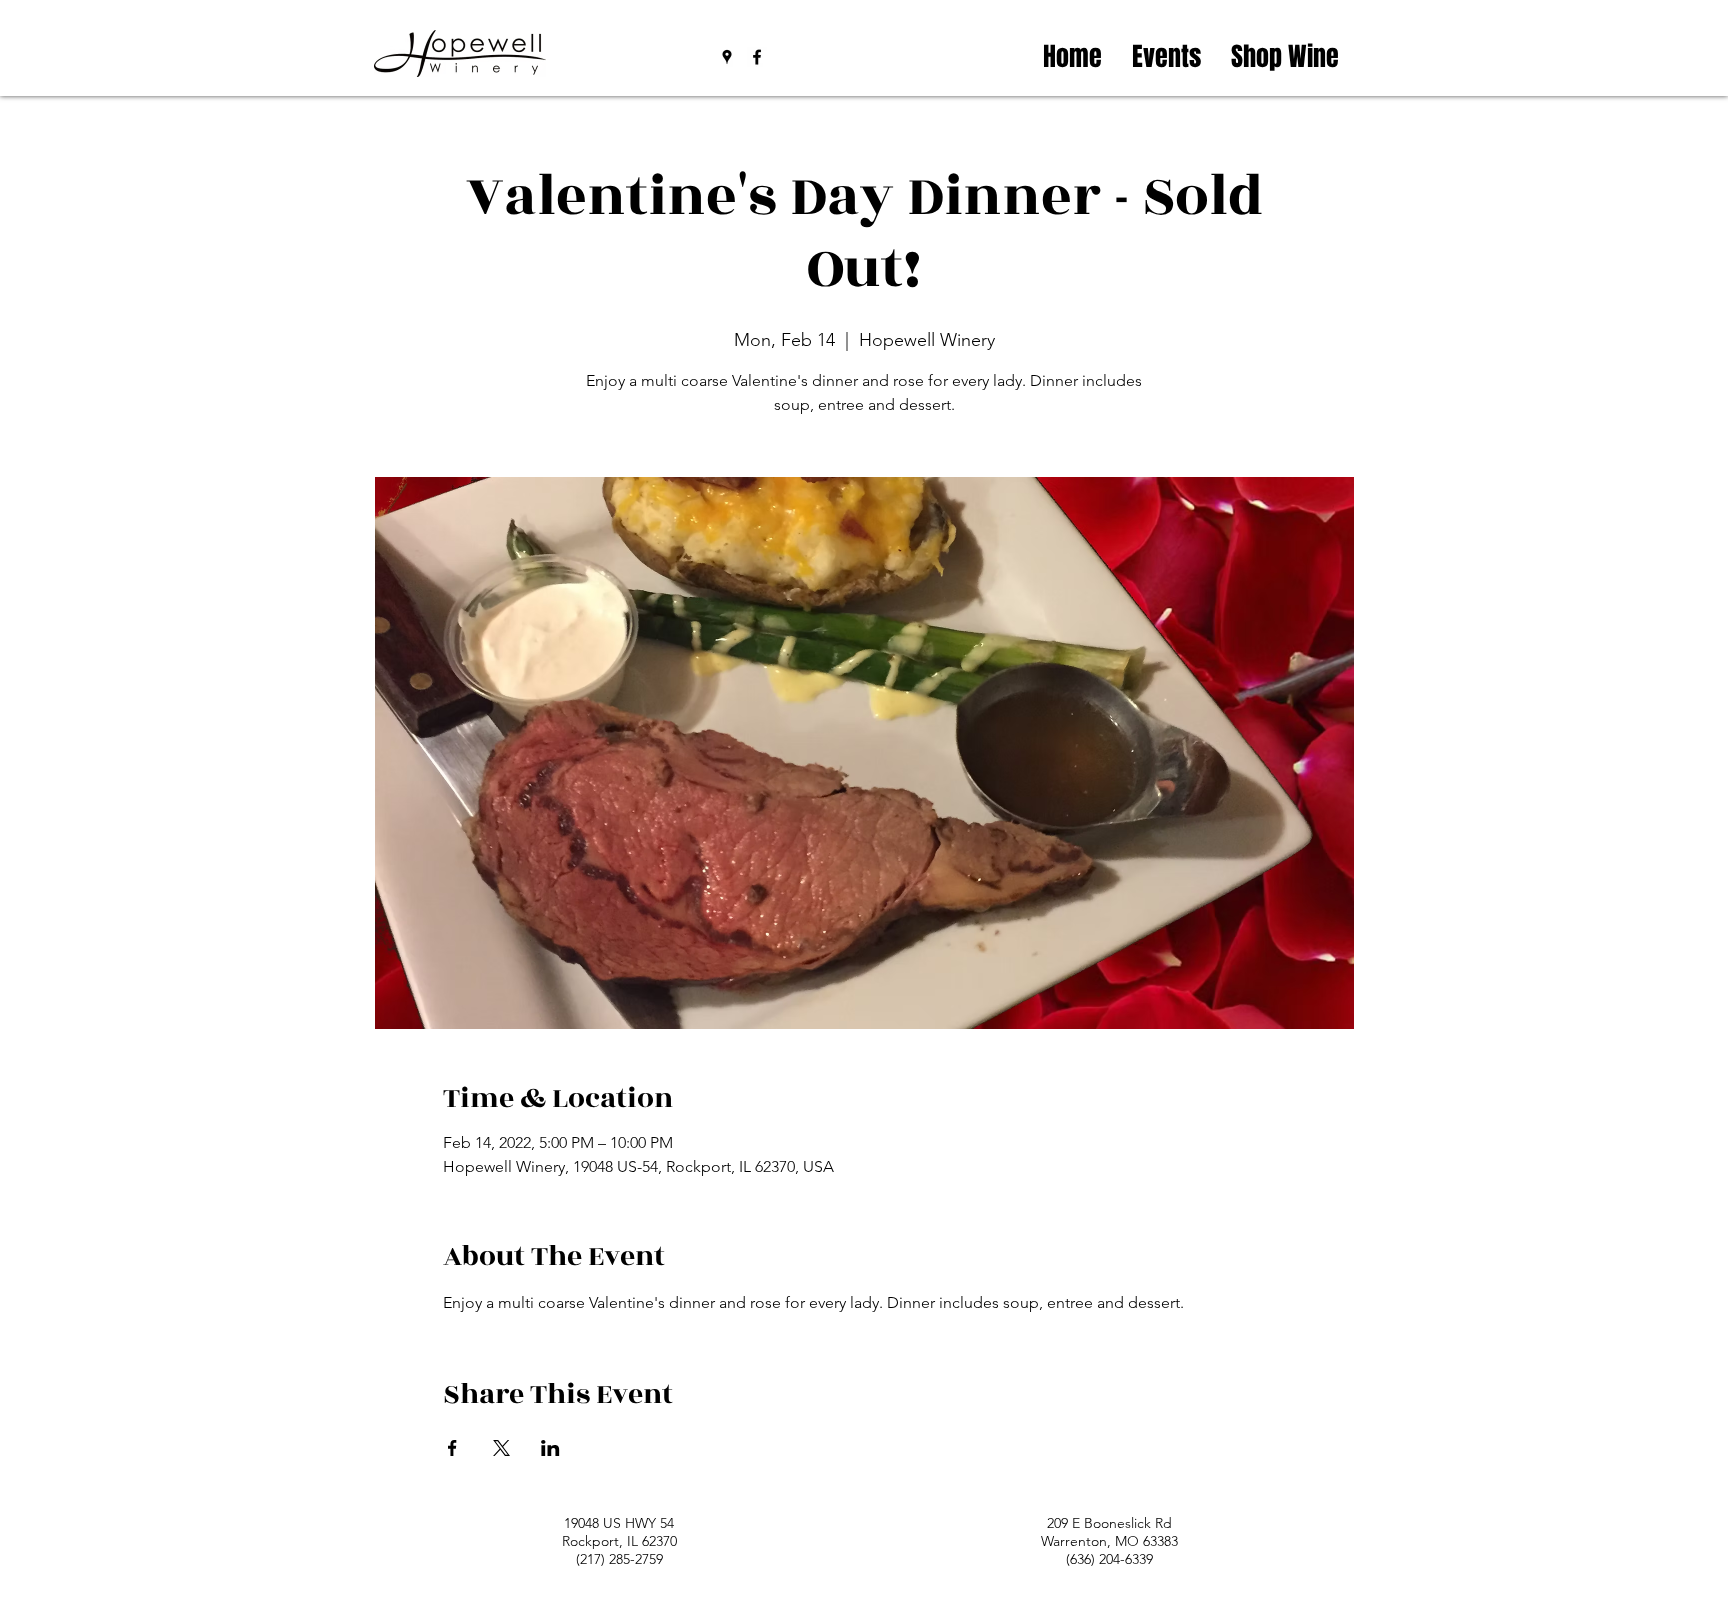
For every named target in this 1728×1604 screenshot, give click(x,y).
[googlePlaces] (727, 57)
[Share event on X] (501, 1448)
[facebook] (757, 57)
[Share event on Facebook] (452, 1448)
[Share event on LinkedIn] (550, 1448)
